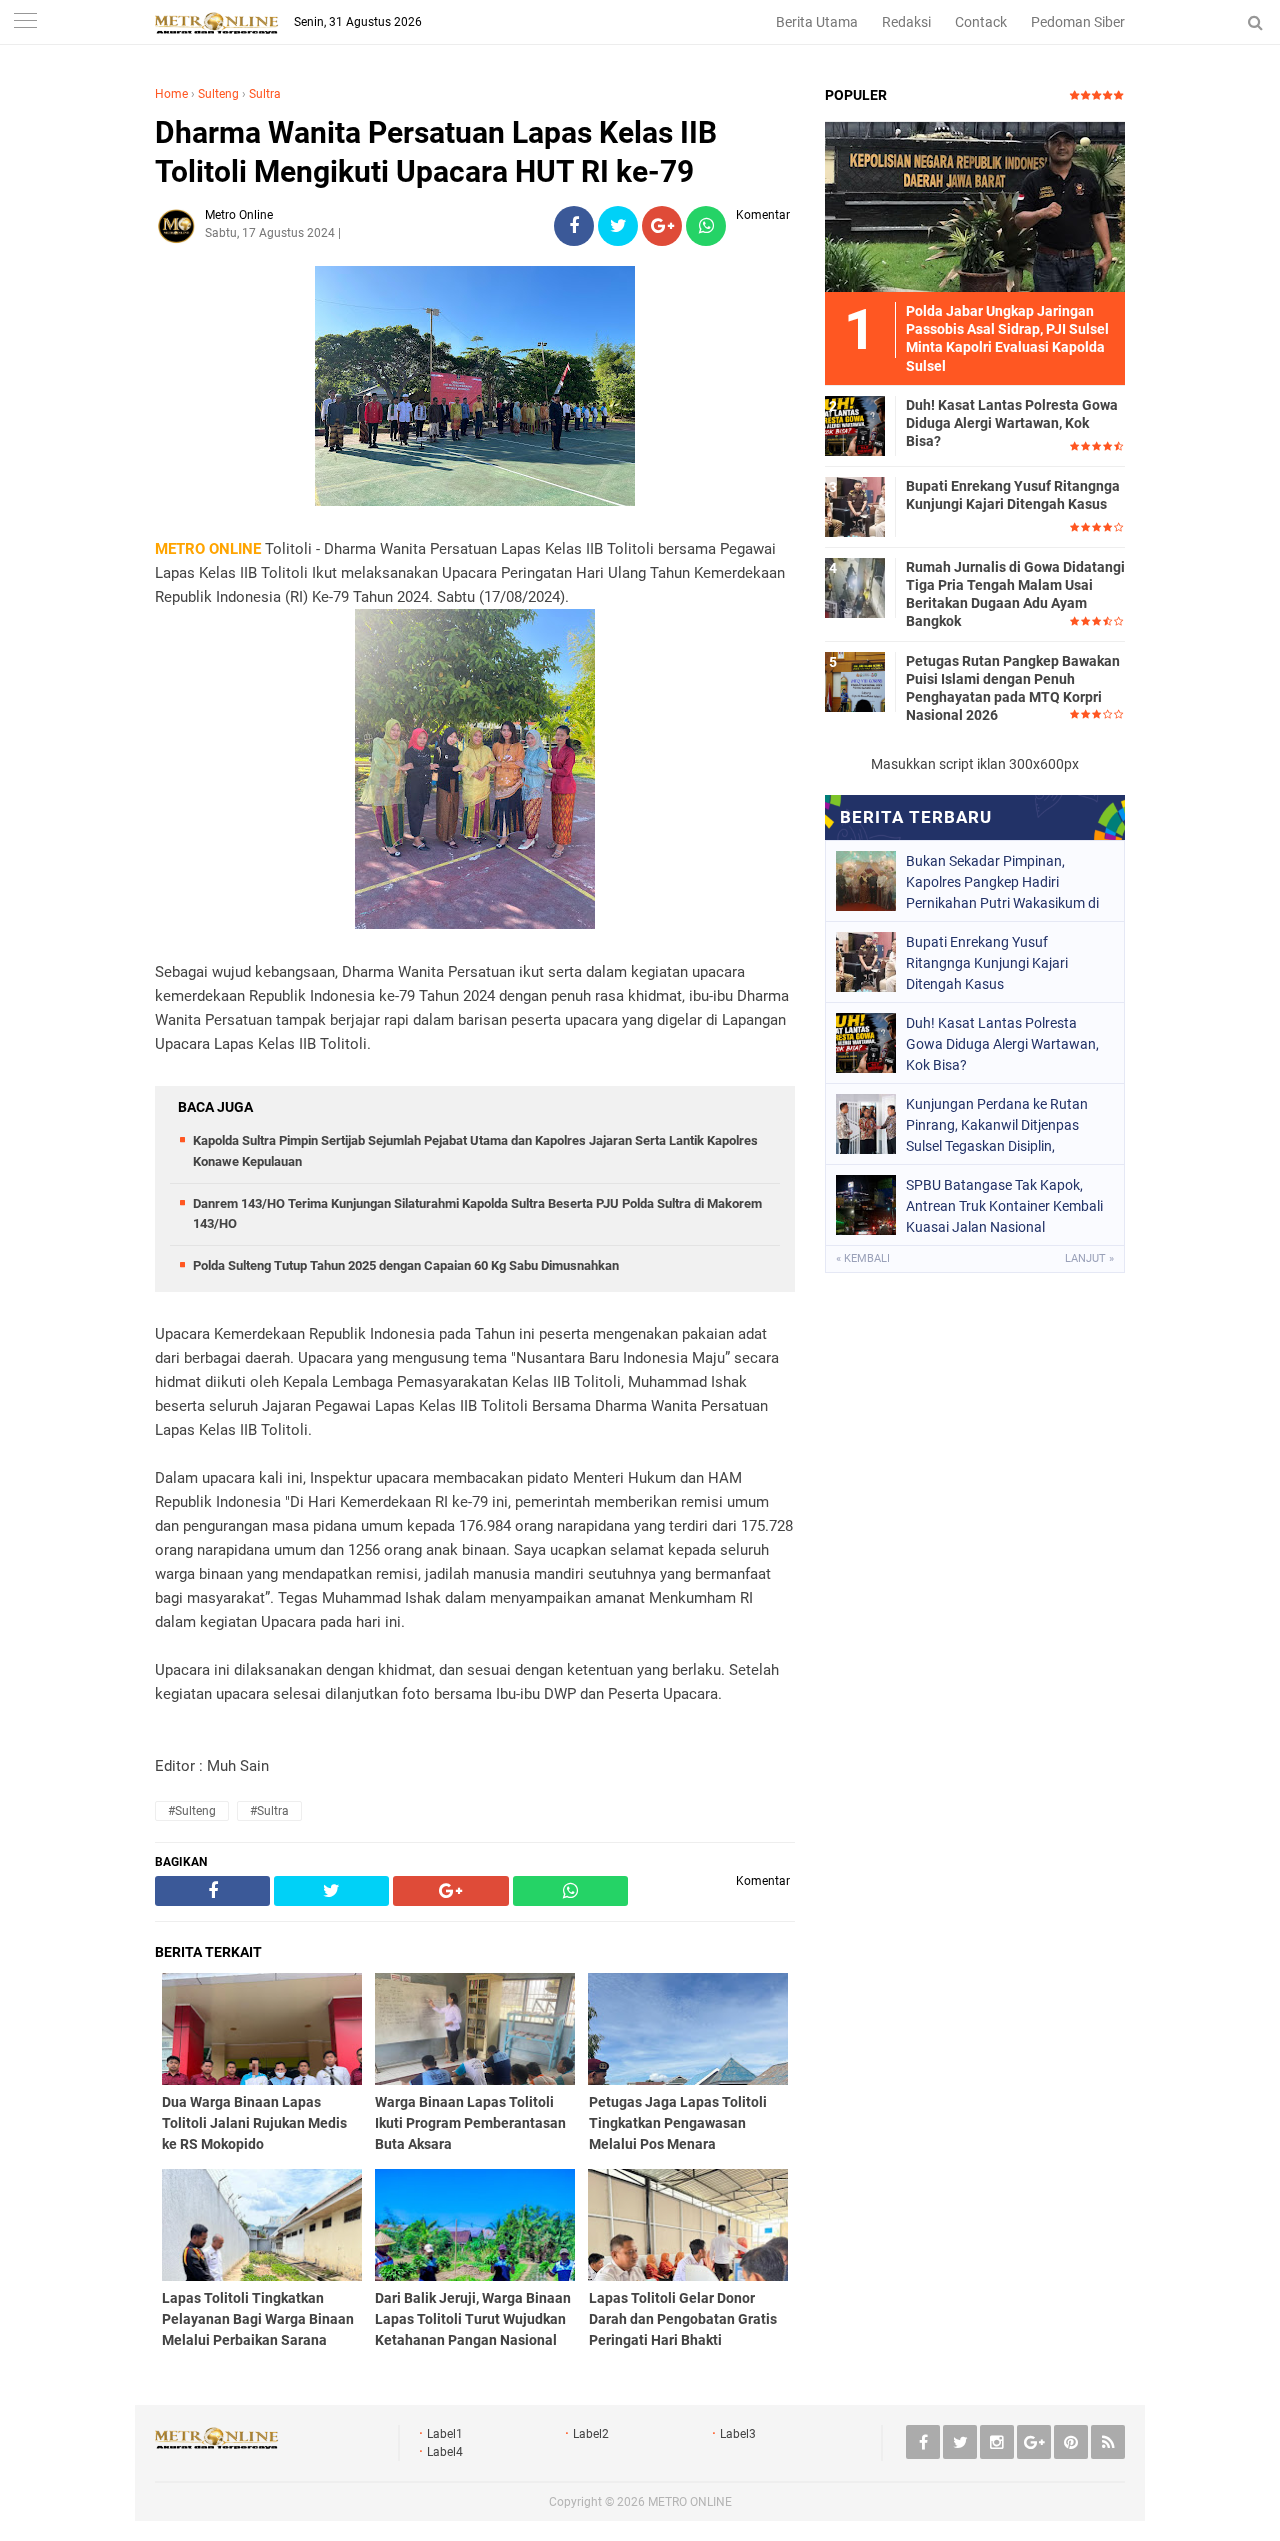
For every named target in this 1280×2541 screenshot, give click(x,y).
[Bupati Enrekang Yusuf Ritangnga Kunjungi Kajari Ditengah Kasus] (855, 506)
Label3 (738, 2434)
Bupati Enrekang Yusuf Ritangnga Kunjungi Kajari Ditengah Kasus (1013, 495)
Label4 (445, 2452)
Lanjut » (1089, 1258)
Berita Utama (817, 22)
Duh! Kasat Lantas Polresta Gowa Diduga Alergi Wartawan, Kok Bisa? (1012, 423)
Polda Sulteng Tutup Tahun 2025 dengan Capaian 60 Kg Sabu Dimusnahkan (406, 1265)
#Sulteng (192, 1811)
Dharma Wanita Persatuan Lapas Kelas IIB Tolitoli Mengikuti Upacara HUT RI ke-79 (436, 152)
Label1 (445, 2434)
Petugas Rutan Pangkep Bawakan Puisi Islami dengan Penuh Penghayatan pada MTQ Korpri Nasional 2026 (1013, 688)
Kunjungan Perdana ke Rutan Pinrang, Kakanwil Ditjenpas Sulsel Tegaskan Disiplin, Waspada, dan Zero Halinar (997, 1125)
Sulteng (218, 94)
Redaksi (906, 22)
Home (171, 94)
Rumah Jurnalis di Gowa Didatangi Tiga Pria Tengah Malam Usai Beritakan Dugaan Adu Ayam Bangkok (1015, 594)
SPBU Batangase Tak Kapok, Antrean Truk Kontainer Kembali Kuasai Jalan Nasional (1004, 1206)
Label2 (591, 2434)
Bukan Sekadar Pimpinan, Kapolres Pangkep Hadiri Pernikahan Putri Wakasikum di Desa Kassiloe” (1002, 882)
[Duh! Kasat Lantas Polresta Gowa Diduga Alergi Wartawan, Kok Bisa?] (855, 425)
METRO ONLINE (690, 2502)
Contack (981, 22)
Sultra (265, 94)
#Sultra (269, 1811)
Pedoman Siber (1078, 22)
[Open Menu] (25, 22)
